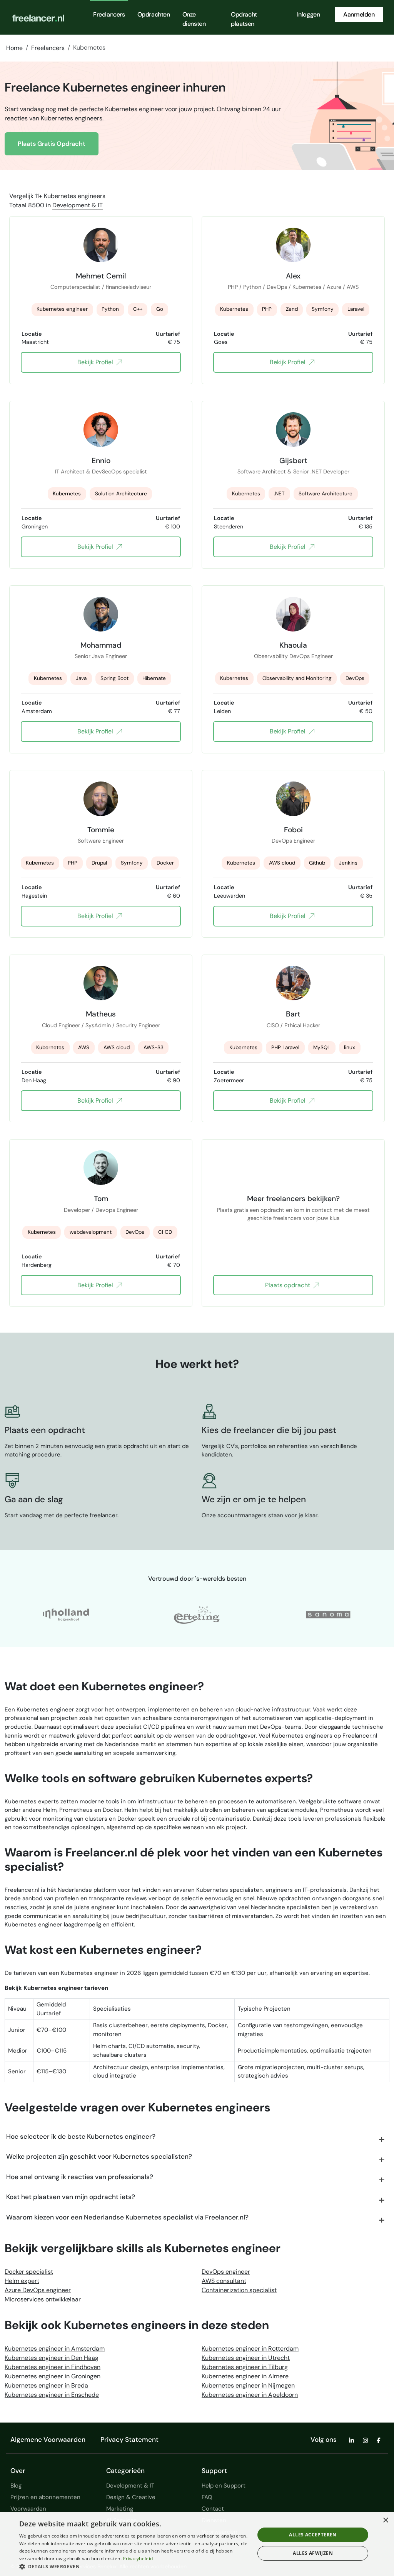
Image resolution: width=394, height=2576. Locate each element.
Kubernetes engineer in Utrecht (246, 2358)
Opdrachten (154, 14)
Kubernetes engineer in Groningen (53, 2376)
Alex (293, 276)
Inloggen (309, 14)
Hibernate (154, 678)
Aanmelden (359, 14)
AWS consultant (224, 2281)
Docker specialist (29, 2272)
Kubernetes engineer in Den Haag (52, 2358)
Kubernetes (234, 309)
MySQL (322, 1047)
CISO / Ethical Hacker (293, 1025)
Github (317, 863)
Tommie (101, 830)
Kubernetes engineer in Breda (46, 2385)
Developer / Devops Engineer (101, 1210)
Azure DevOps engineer (38, 2290)
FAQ (207, 2497)
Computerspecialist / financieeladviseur (101, 287)
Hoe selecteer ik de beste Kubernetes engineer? (81, 2136)
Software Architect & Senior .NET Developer (293, 472)
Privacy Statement (129, 2439)
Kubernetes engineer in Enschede (52, 2395)
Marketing (120, 2509)
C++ (138, 309)
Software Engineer (101, 841)
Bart (293, 1014)
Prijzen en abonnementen (45, 2497)
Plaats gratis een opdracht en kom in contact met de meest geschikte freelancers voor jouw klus (293, 1214)
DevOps (355, 678)
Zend (292, 309)
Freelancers (109, 14)
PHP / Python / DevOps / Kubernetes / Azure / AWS (293, 287)
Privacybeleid (138, 2559)
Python (110, 309)
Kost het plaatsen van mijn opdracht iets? (71, 2197)
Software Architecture (326, 494)
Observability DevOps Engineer (293, 656)
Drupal (99, 863)
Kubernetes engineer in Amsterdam (55, 2349)
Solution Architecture (121, 494)
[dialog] (197, 2544)
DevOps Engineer (293, 841)
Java (81, 678)
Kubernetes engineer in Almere (245, 2376)
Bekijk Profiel (95, 362)
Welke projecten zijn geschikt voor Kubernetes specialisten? (99, 2156)
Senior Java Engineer (101, 656)
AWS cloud (282, 863)
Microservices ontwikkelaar (43, 2299)
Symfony (323, 309)
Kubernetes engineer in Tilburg (245, 2367)
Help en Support (224, 2486)
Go (160, 309)
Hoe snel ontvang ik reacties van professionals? (80, 2177)
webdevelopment (91, 1232)
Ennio (101, 460)
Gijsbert (293, 460)
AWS (84, 1047)
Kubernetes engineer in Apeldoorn (250, 2395)
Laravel (356, 309)
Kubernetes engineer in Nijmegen (248, 2385)
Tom (101, 1198)
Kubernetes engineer (62, 309)
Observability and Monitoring (297, 678)
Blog (16, 2486)
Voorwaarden (28, 2509)
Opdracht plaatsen (244, 19)
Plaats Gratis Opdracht (52, 144)
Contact (213, 2509)
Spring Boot (114, 678)
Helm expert (22, 2281)
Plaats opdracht (288, 1285)
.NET (279, 494)
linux (350, 1047)
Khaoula (293, 645)
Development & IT (78, 205)
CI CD (165, 1232)
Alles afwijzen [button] (313, 2553)
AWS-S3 (154, 1047)
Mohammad (101, 645)
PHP (267, 309)
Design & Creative (131, 2497)
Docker (165, 863)
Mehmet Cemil (101, 276)
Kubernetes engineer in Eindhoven (53, 2367)
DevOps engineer (226, 2272)
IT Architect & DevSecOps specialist (101, 472)
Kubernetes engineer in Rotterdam (250, 2349)
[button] (134, 2566)
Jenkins (348, 863)
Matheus (101, 1014)
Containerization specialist (239, 2290)
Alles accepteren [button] (313, 2535)
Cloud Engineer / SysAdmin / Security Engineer (101, 1025)
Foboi (293, 830)
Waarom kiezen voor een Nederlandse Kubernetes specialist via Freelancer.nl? (127, 2217)
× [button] (385, 2520)
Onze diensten (194, 19)
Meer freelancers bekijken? (293, 1198)
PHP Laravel (285, 1047)
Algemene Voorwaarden (48, 2439)
